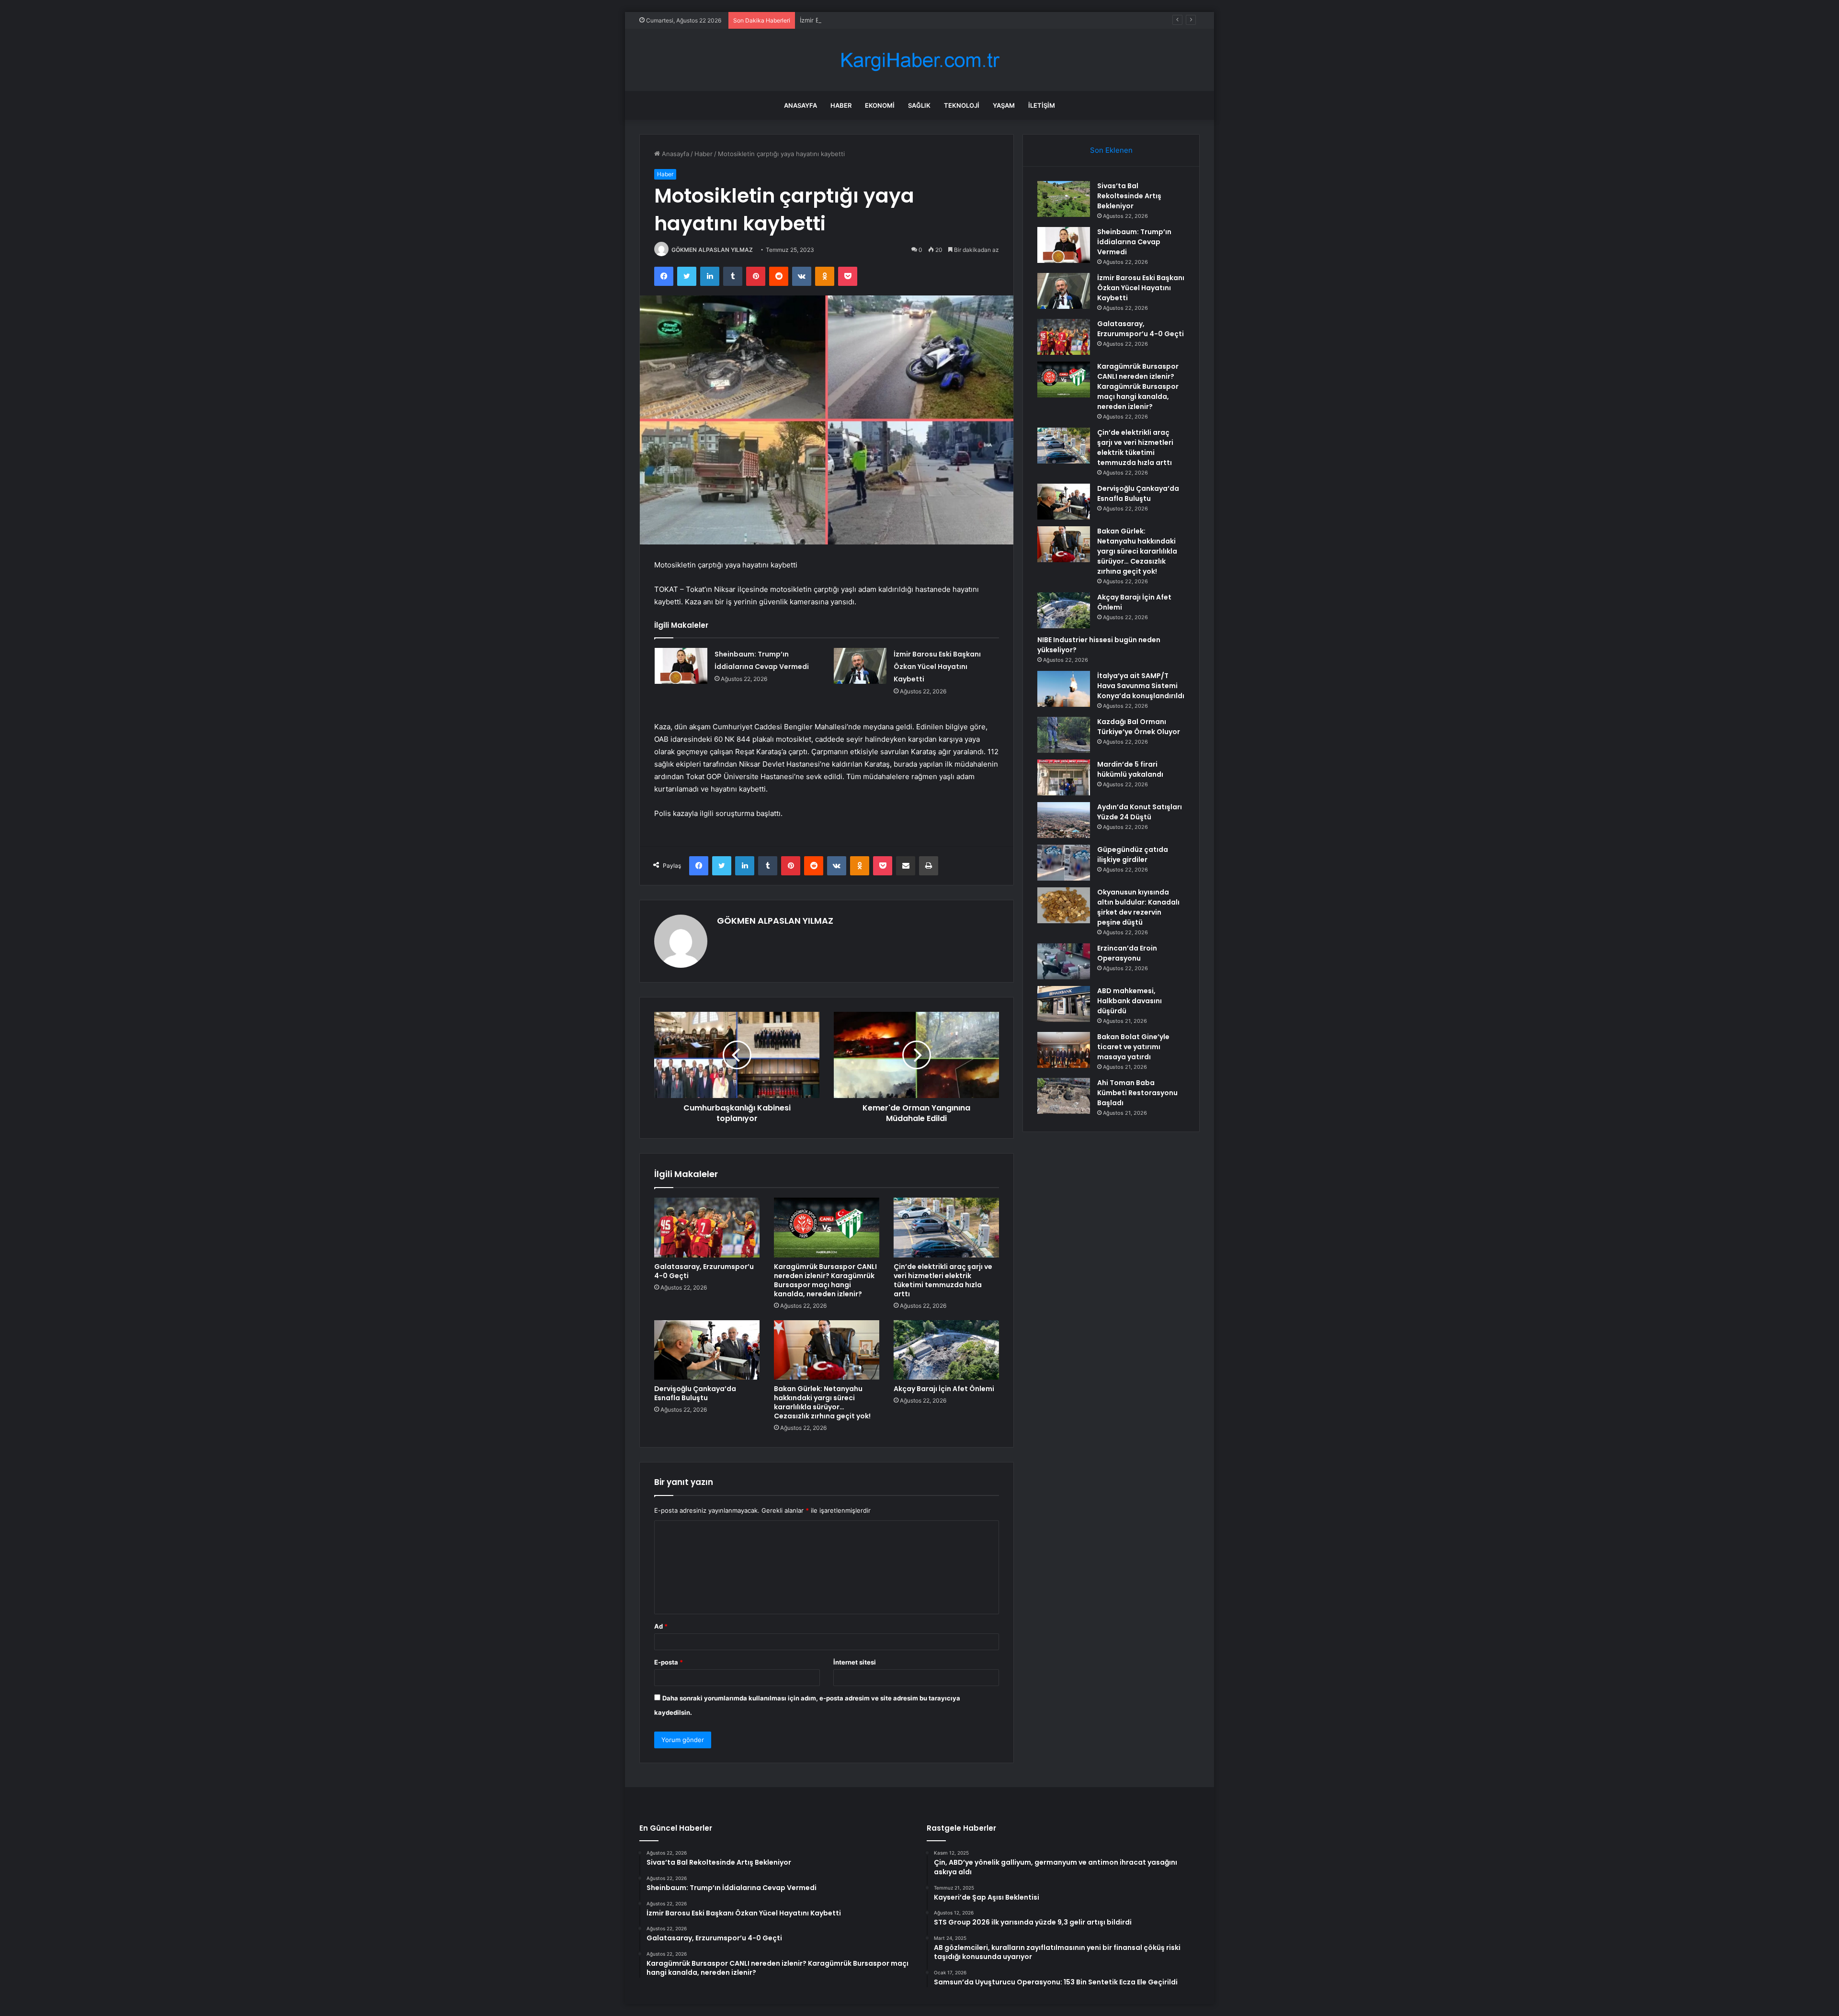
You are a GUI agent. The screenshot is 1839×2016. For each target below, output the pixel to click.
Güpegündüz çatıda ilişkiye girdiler (1133, 855)
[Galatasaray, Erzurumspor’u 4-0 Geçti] (707, 1227)
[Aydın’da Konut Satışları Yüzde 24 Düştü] (1064, 820)
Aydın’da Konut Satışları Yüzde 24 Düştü (1140, 812)
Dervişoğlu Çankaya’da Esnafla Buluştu (695, 1393)
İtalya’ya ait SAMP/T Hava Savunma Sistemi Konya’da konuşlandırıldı (1141, 686)
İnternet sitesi (855, 1662)
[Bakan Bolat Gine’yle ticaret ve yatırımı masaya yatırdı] (1064, 1050)
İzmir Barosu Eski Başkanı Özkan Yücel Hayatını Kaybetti (883, 20)
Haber (841, 105)
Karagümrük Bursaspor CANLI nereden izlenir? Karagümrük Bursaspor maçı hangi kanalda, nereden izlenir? (825, 1280)
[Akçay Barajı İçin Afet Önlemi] (946, 1350)
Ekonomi (880, 105)
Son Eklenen (1111, 150)
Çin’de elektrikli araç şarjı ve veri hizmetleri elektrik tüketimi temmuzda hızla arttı (943, 1280)
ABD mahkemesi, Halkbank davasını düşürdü (1130, 1001)
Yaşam (1004, 105)
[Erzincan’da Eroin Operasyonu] (1064, 961)
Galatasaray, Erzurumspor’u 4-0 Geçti (704, 1271)
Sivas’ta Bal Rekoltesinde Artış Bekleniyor (1129, 196)
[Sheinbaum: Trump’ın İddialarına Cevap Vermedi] (681, 666)
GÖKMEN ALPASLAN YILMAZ (712, 250)
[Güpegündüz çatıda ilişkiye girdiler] (1064, 863)
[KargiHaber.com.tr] (919, 60)
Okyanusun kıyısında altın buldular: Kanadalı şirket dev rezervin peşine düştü (1138, 907)
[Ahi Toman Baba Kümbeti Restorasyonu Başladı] (1064, 1096)
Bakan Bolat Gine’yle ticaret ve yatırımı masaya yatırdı (1133, 1047)
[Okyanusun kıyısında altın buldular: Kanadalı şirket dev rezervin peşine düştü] (1064, 905)
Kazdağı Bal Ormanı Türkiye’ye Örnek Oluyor (1139, 727)
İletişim (1042, 105)
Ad (661, 1626)
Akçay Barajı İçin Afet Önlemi (944, 1389)
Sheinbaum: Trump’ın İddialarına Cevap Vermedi (1134, 242)
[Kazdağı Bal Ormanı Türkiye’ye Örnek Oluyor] (1064, 735)
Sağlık (919, 105)
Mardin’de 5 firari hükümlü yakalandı (1130, 769)
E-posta (669, 1662)
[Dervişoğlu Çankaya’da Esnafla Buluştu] (707, 1350)
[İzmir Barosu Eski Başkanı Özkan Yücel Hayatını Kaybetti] (860, 666)
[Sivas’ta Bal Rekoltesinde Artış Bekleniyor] (1064, 199)
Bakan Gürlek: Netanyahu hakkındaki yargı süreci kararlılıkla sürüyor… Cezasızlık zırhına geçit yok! (822, 1402)
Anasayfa (800, 105)
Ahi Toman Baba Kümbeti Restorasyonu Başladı (1137, 1093)
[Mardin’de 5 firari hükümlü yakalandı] (1064, 777)
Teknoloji (962, 105)
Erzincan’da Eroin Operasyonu (1127, 953)
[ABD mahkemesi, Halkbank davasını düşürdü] (1064, 1004)
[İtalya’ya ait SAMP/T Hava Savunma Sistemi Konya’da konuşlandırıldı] (1064, 689)
